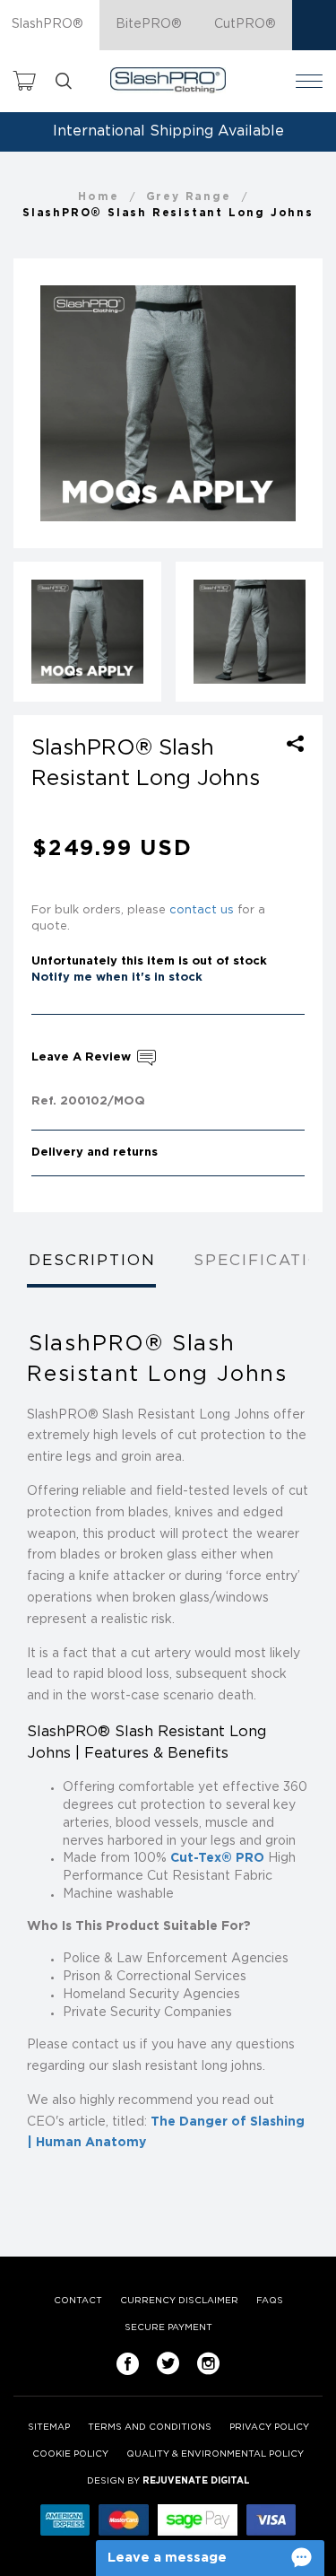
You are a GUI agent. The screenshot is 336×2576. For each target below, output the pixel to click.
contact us (202, 910)
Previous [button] (42, 404)
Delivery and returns (95, 1153)
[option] (168, 404)
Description (92, 1261)
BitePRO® (149, 24)
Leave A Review (83, 1057)
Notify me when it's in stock (117, 978)
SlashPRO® (47, 24)
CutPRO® (245, 24)
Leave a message (167, 2558)
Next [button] (294, 404)
